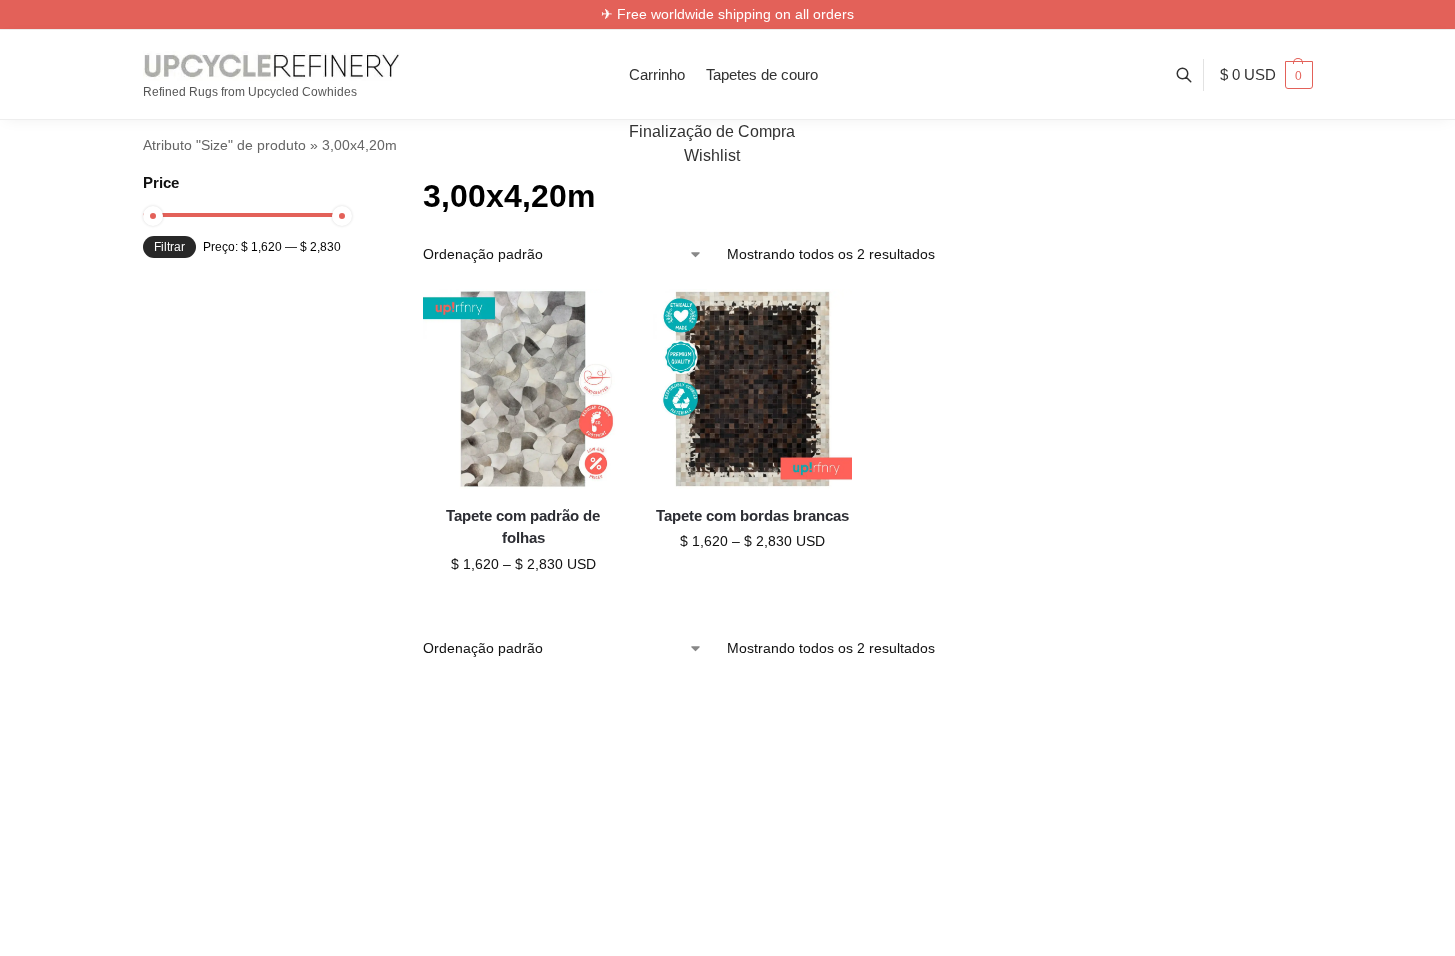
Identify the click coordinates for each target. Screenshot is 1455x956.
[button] (1266, 75)
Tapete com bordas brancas (752, 515)
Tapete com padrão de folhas (523, 527)
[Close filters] (347, 184)
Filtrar (169, 247)
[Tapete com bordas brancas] (753, 389)
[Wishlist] (593, 319)
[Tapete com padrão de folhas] (523, 389)
